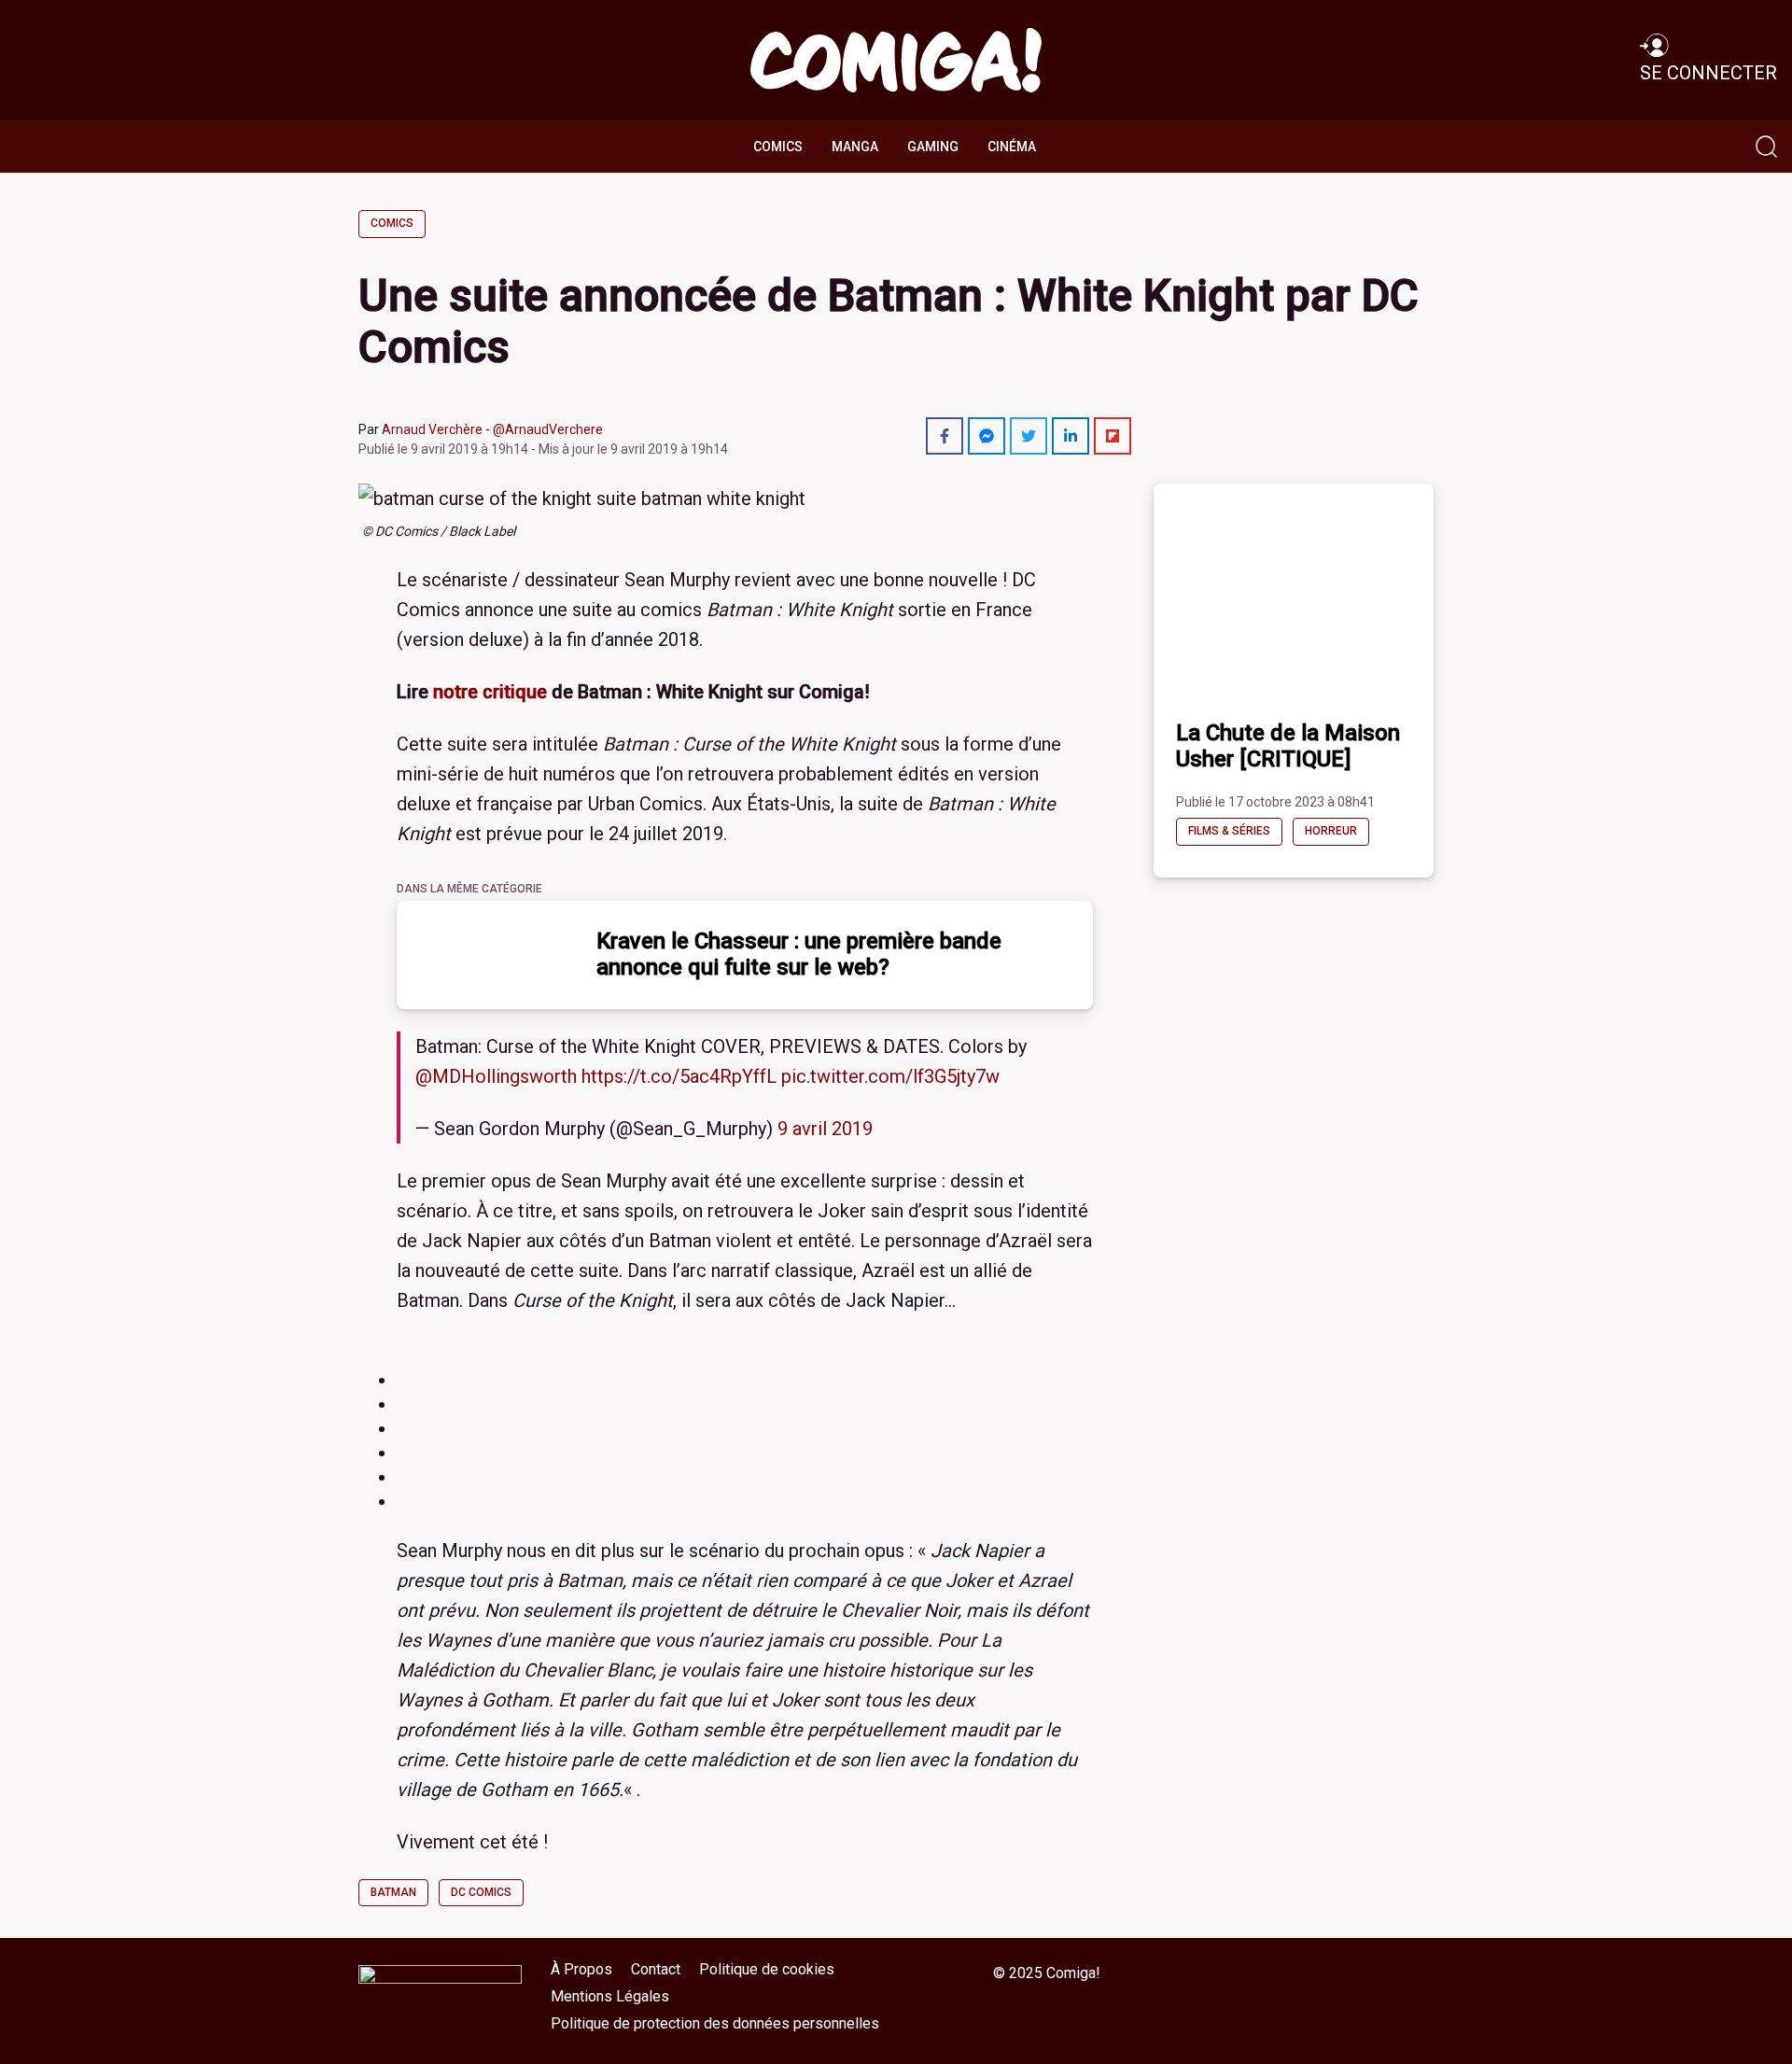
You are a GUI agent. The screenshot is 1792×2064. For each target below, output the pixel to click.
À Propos (581, 1969)
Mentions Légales (610, 1996)
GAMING (933, 147)
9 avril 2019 (825, 1129)
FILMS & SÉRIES (1229, 831)
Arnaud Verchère (432, 429)
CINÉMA (1012, 147)
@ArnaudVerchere (548, 429)
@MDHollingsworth (496, 1076)
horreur (1331, 831)
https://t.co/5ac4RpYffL (679, 1076)
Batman (393, 1892)
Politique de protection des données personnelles (715, 2023)
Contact (656, 1969)
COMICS (778, 147)
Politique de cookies (767, 1969)
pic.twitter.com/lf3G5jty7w (890, 1076)
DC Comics (481, 1892)
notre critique (490, 692)
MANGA (855, 147)
